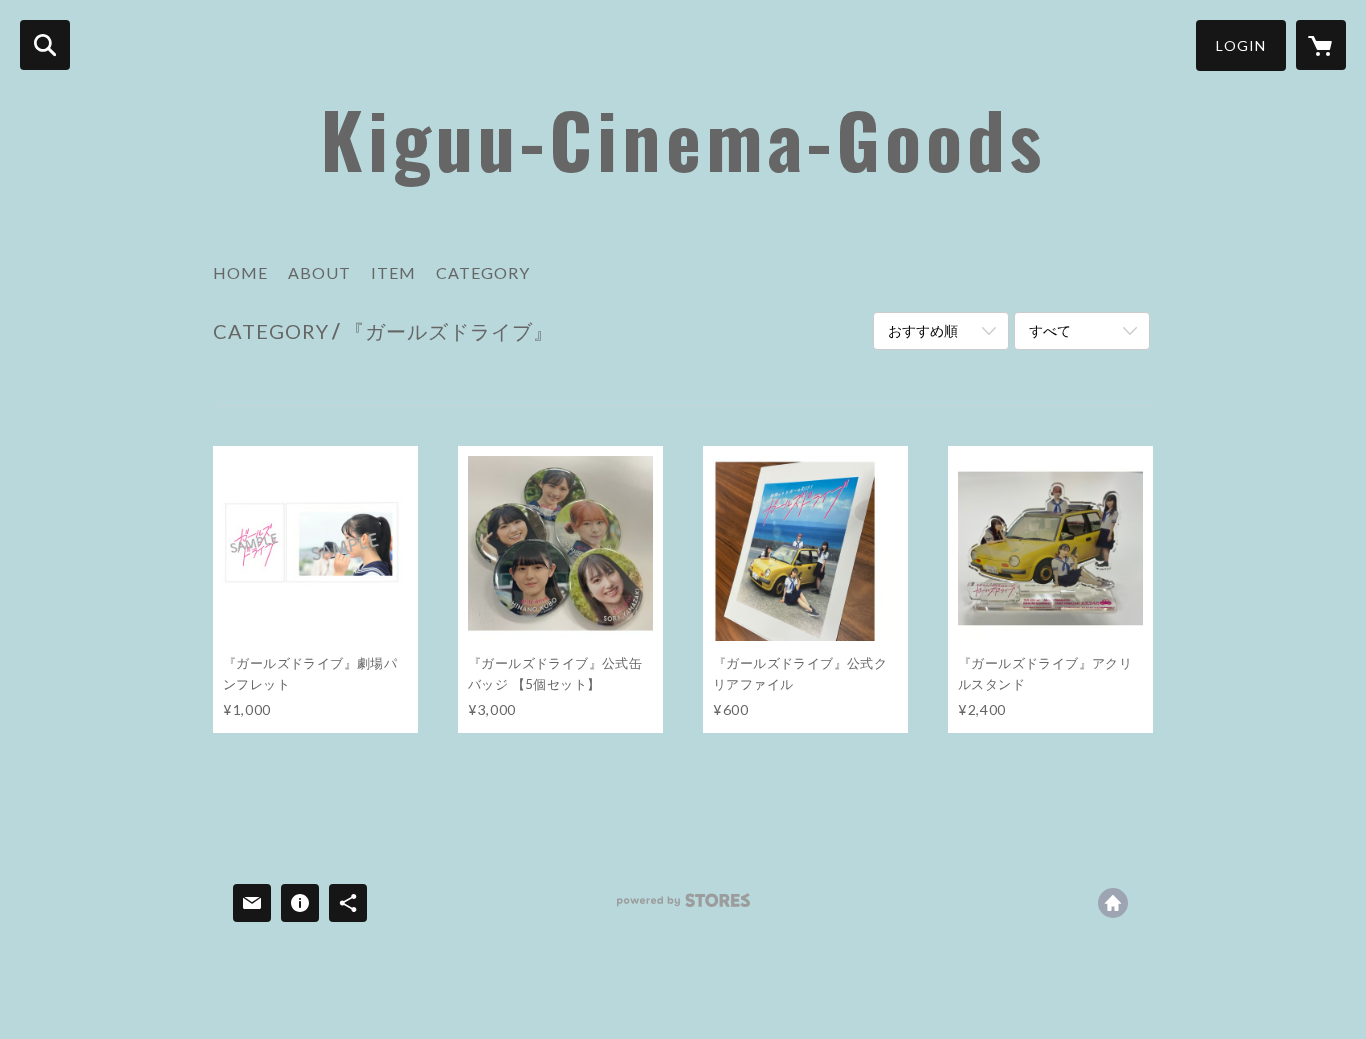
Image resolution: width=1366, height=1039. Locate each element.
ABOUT (319, 272)
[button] (1241, 45)
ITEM (393, 272)
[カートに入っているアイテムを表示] (1321, 45)
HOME (240, 272)
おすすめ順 (923, 330)
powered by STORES (683, 907)
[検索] (45, 45)
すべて (1050, 330)
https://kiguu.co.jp (1113, 903)
